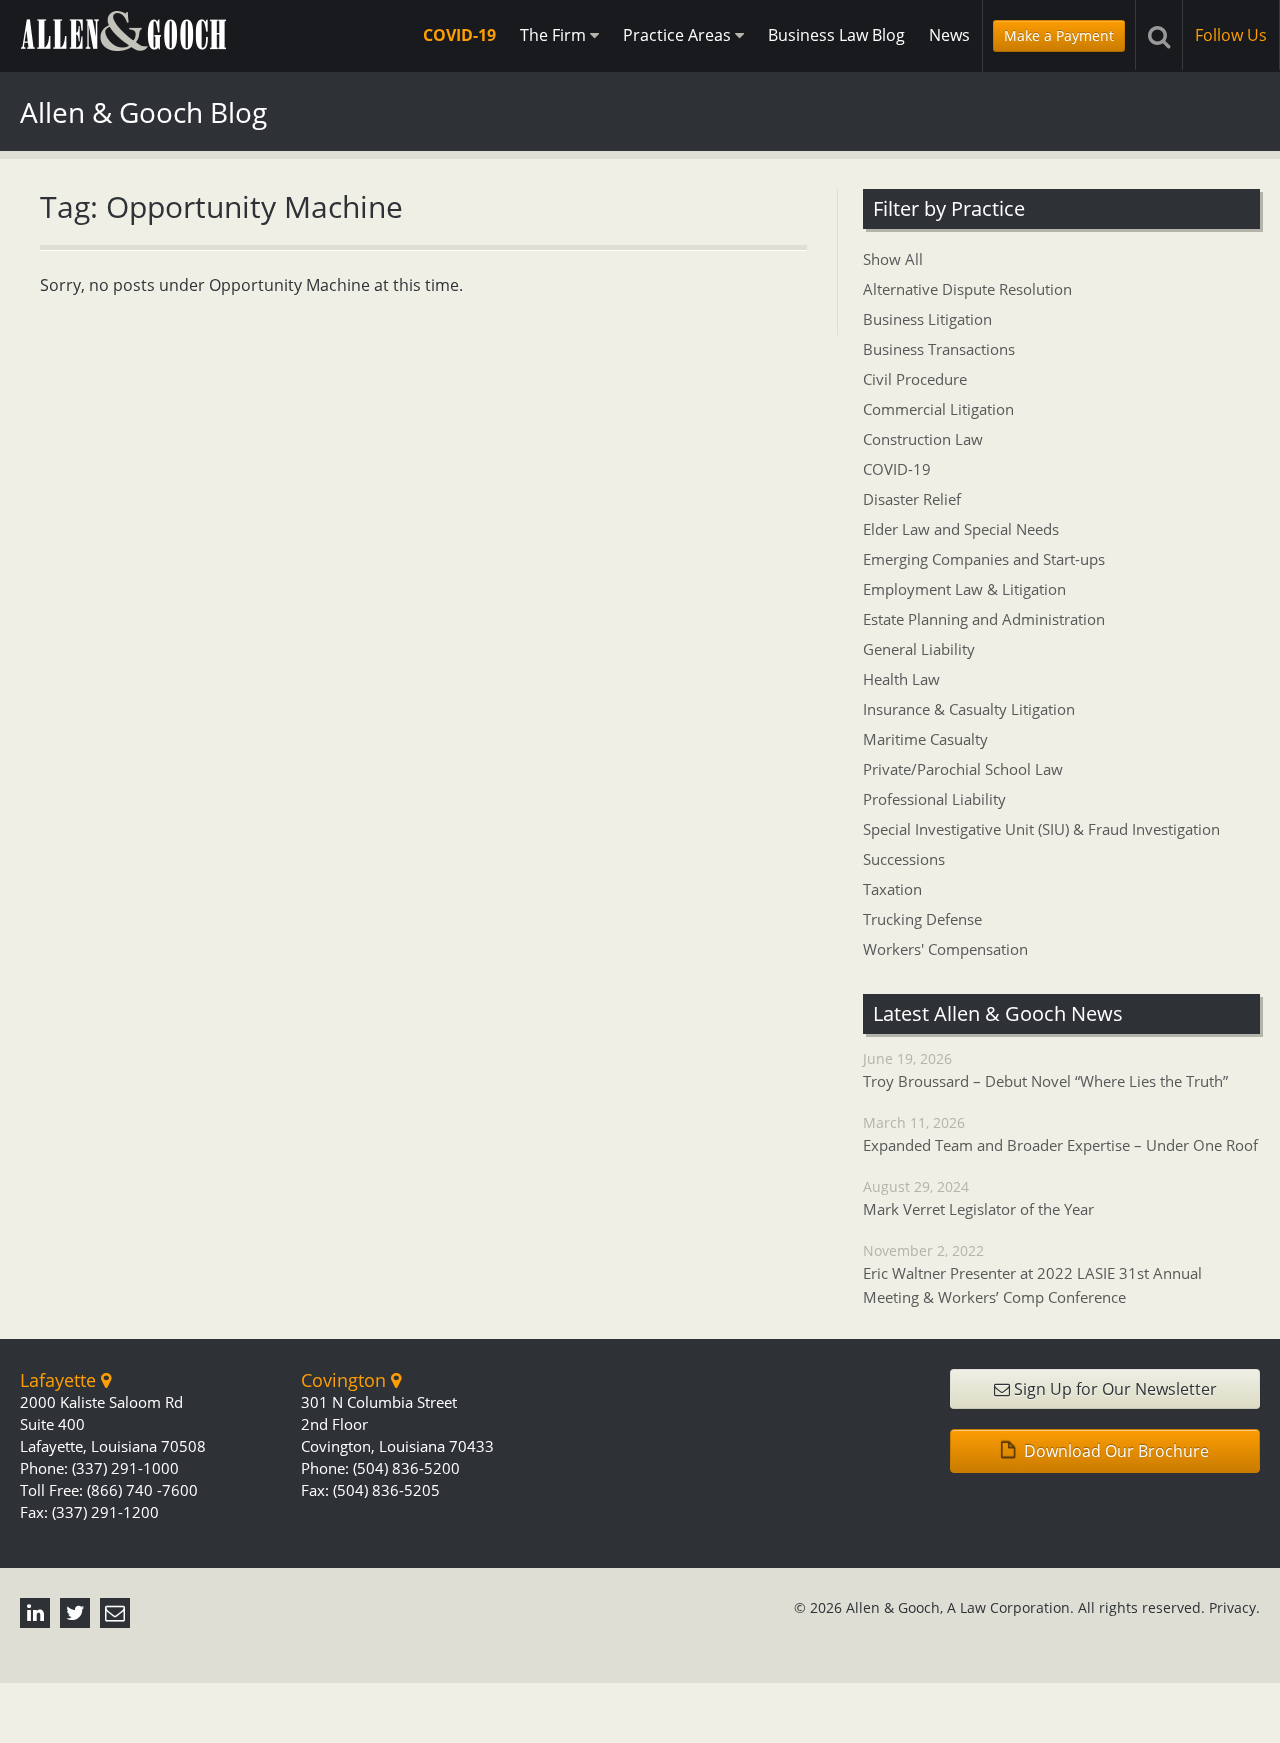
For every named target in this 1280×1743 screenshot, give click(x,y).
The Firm (555, 35)
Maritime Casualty (925, 739)
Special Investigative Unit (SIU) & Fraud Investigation (1041, 829)
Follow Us (1231, 35)
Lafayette (60, 1380)
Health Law (901, 679)
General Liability (919, 649)
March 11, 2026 (1060, 1134)
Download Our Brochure (1114, 1451)
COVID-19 (459, 35)
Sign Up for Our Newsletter (1113, 1389)
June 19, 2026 (1045, 1070)
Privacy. (1234, 1607)
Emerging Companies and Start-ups (984, 559)
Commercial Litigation (938, 409)
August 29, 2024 (978, 1198)
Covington (346, 1380)
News (949, 35)
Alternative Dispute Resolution (967, 289)
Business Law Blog (836, 35)
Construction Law (923, 439)
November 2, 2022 (1032, 1274)
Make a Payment (1059, 35)
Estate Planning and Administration (984, 619)
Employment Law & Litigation (964, 589)
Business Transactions (939, 349)
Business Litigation (927, 319)
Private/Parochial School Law (963, 769)
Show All (893, 259)
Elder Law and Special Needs (961, 529)
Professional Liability (934, 799)
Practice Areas (679, 35)
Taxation (892, 889)
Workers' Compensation (945, 949)
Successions (904, 859)
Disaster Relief (912, 499)
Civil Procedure (915, 379)
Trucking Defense (922, 919)
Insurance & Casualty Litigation (969, 709)
